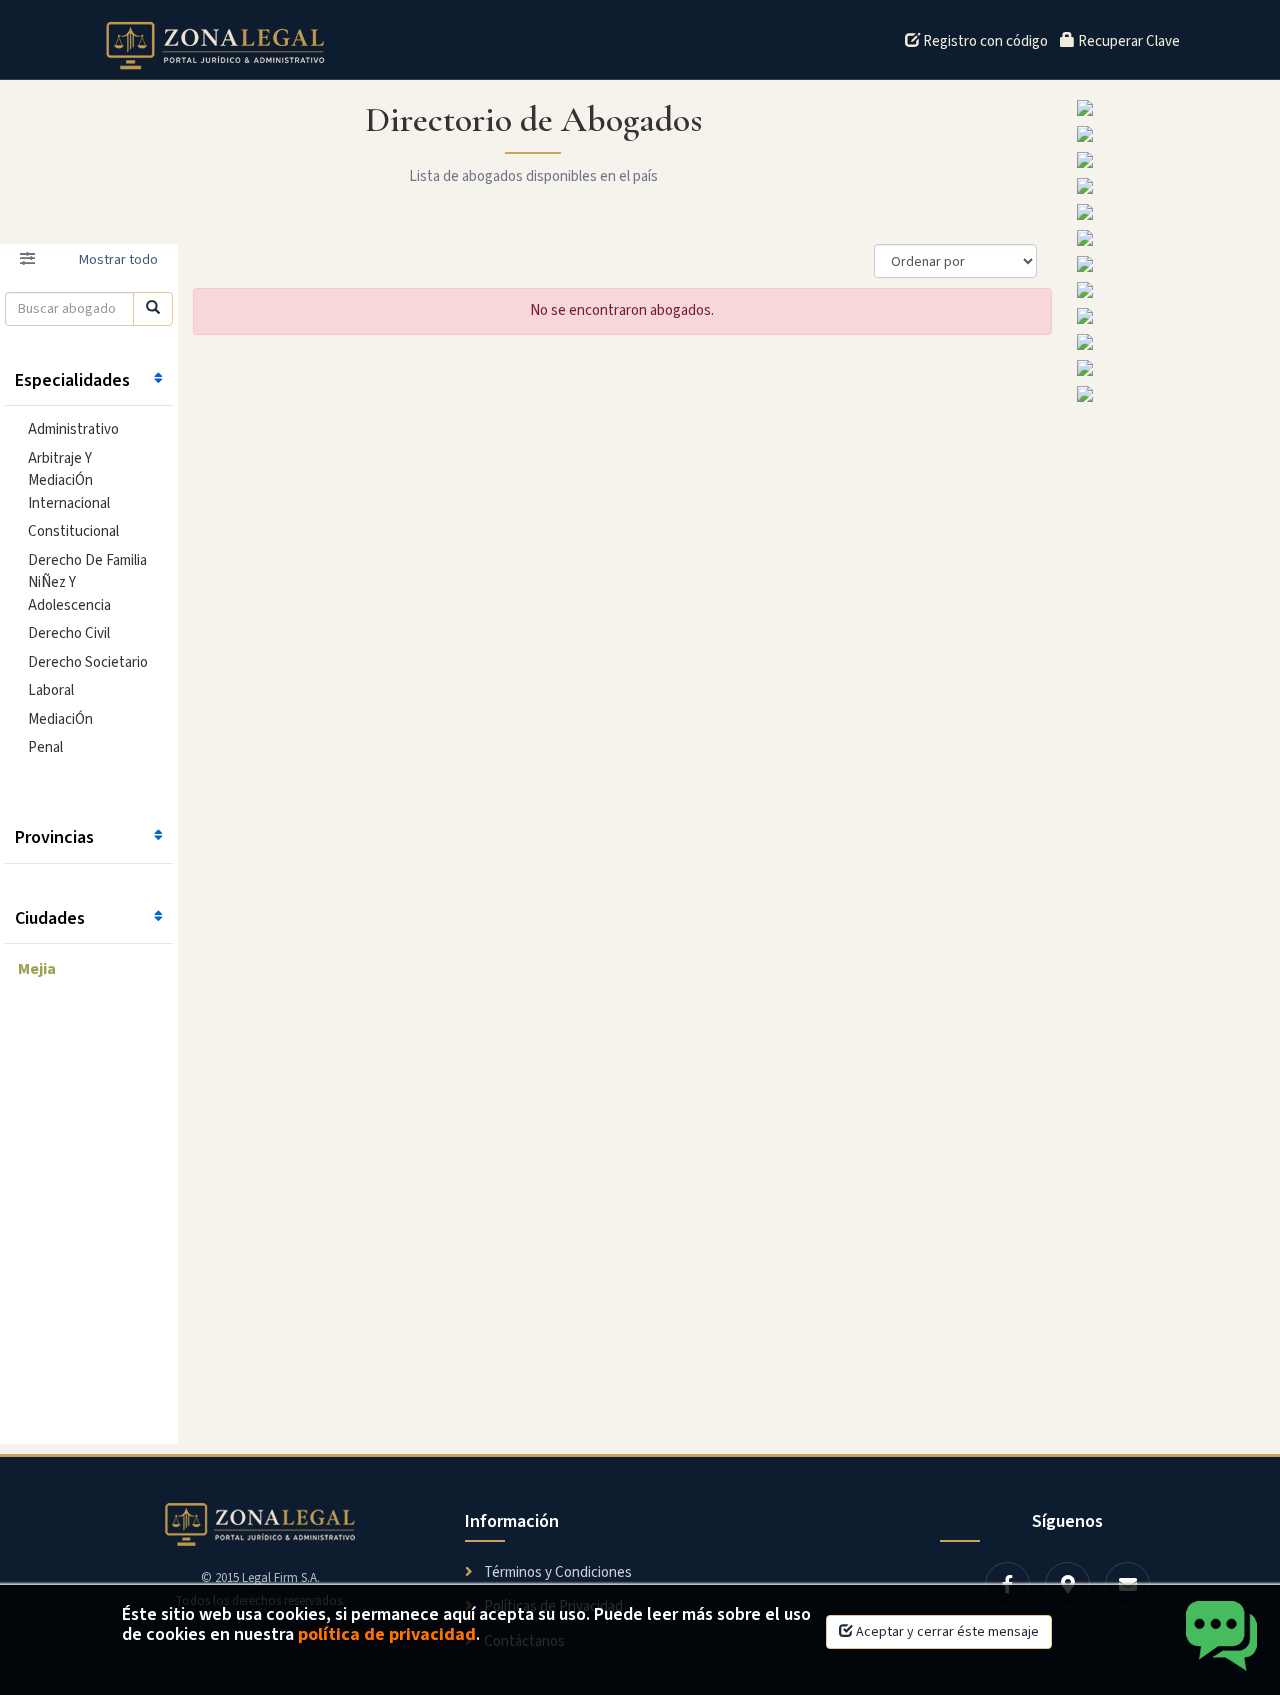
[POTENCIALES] (1173, 342)
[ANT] (1173, 186)
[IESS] (1173, 368)
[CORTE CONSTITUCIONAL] (1173, 316)
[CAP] (1173, 394)
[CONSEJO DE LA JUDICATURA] (1173, 290)
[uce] (1173, 134)
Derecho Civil (69, 633)
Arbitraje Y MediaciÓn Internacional (69, 481)
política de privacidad (387, 1634)
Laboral (51, 690)
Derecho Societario (88, 662)
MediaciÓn (60, 719)
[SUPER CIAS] (1173, 160)
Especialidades (72, 380)
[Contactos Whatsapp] (1222, 1637)
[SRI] (1173, 238)
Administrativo (73, 429)
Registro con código (984, 41)
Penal (45, 747)
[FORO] (1173, 212)
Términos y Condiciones (556, 1572)
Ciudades (50, 918)
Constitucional (73, 531)
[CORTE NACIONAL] (1173, 108)
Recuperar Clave (1127, 41)
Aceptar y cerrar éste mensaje (946, 1632)
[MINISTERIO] (1173, 264)
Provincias (54, 837)
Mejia (37, 969)
